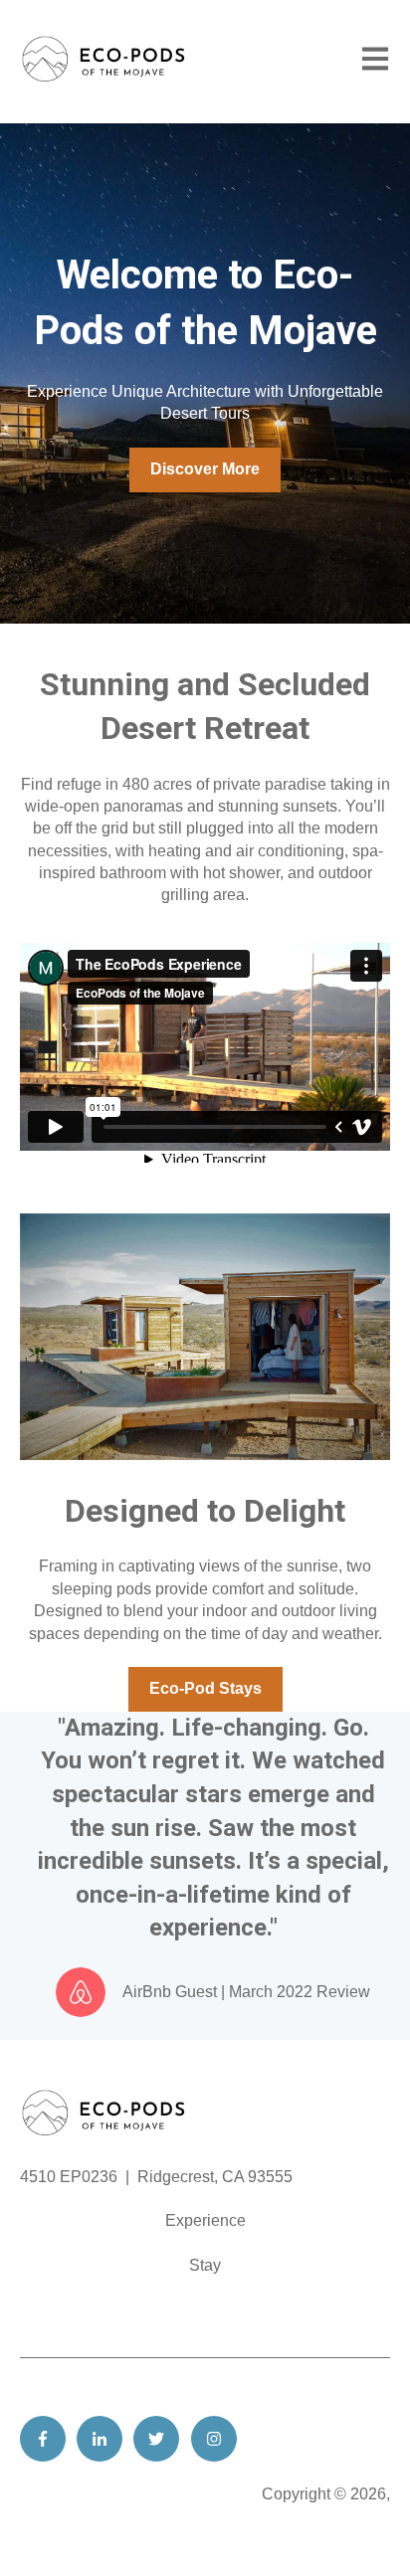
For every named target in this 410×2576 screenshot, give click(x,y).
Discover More (205, 469)
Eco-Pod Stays (205, 1688)
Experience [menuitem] (205, 2220)
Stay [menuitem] (205, 2265)
